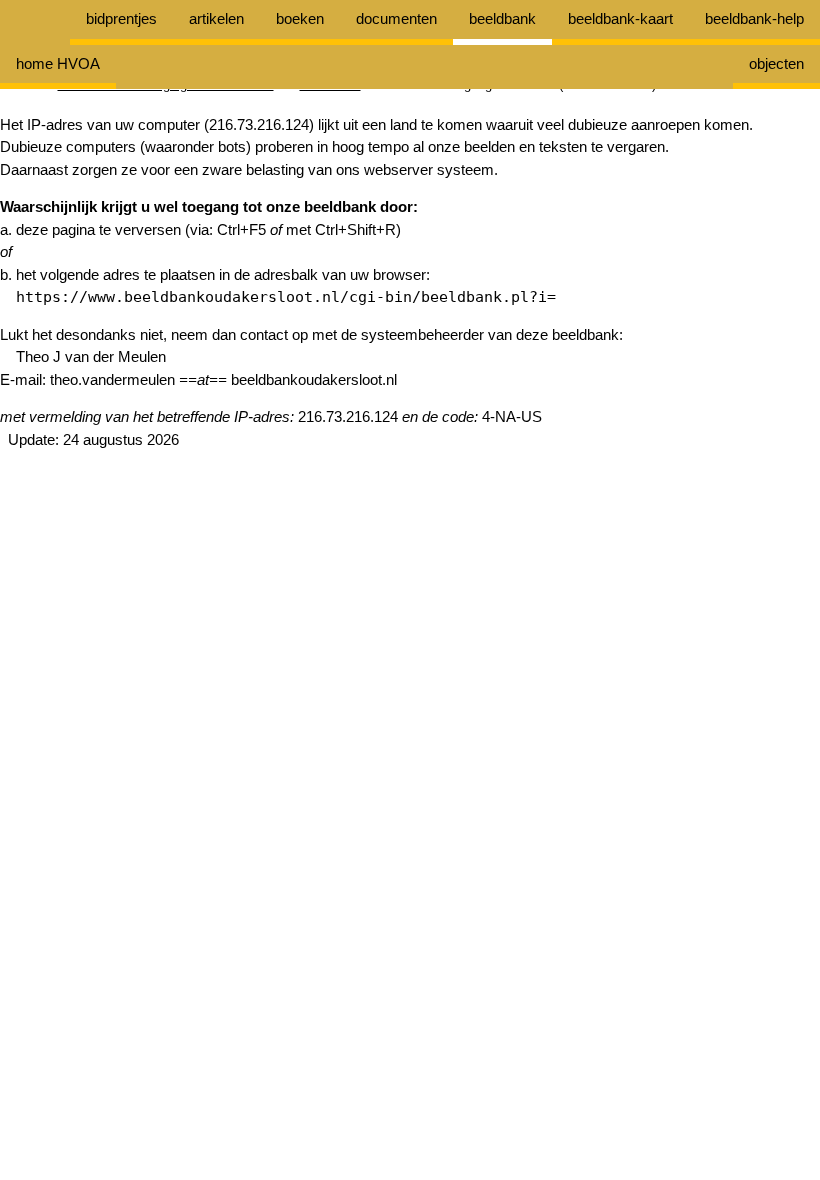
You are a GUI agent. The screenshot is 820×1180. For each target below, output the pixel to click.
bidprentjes (121, 18)
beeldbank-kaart (620, 18)
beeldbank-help (754, 18)
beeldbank (502, 18)
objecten (776, 63)
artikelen (216, 18)
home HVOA (58, 63)
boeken (300, 18)
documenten (396, 18)
